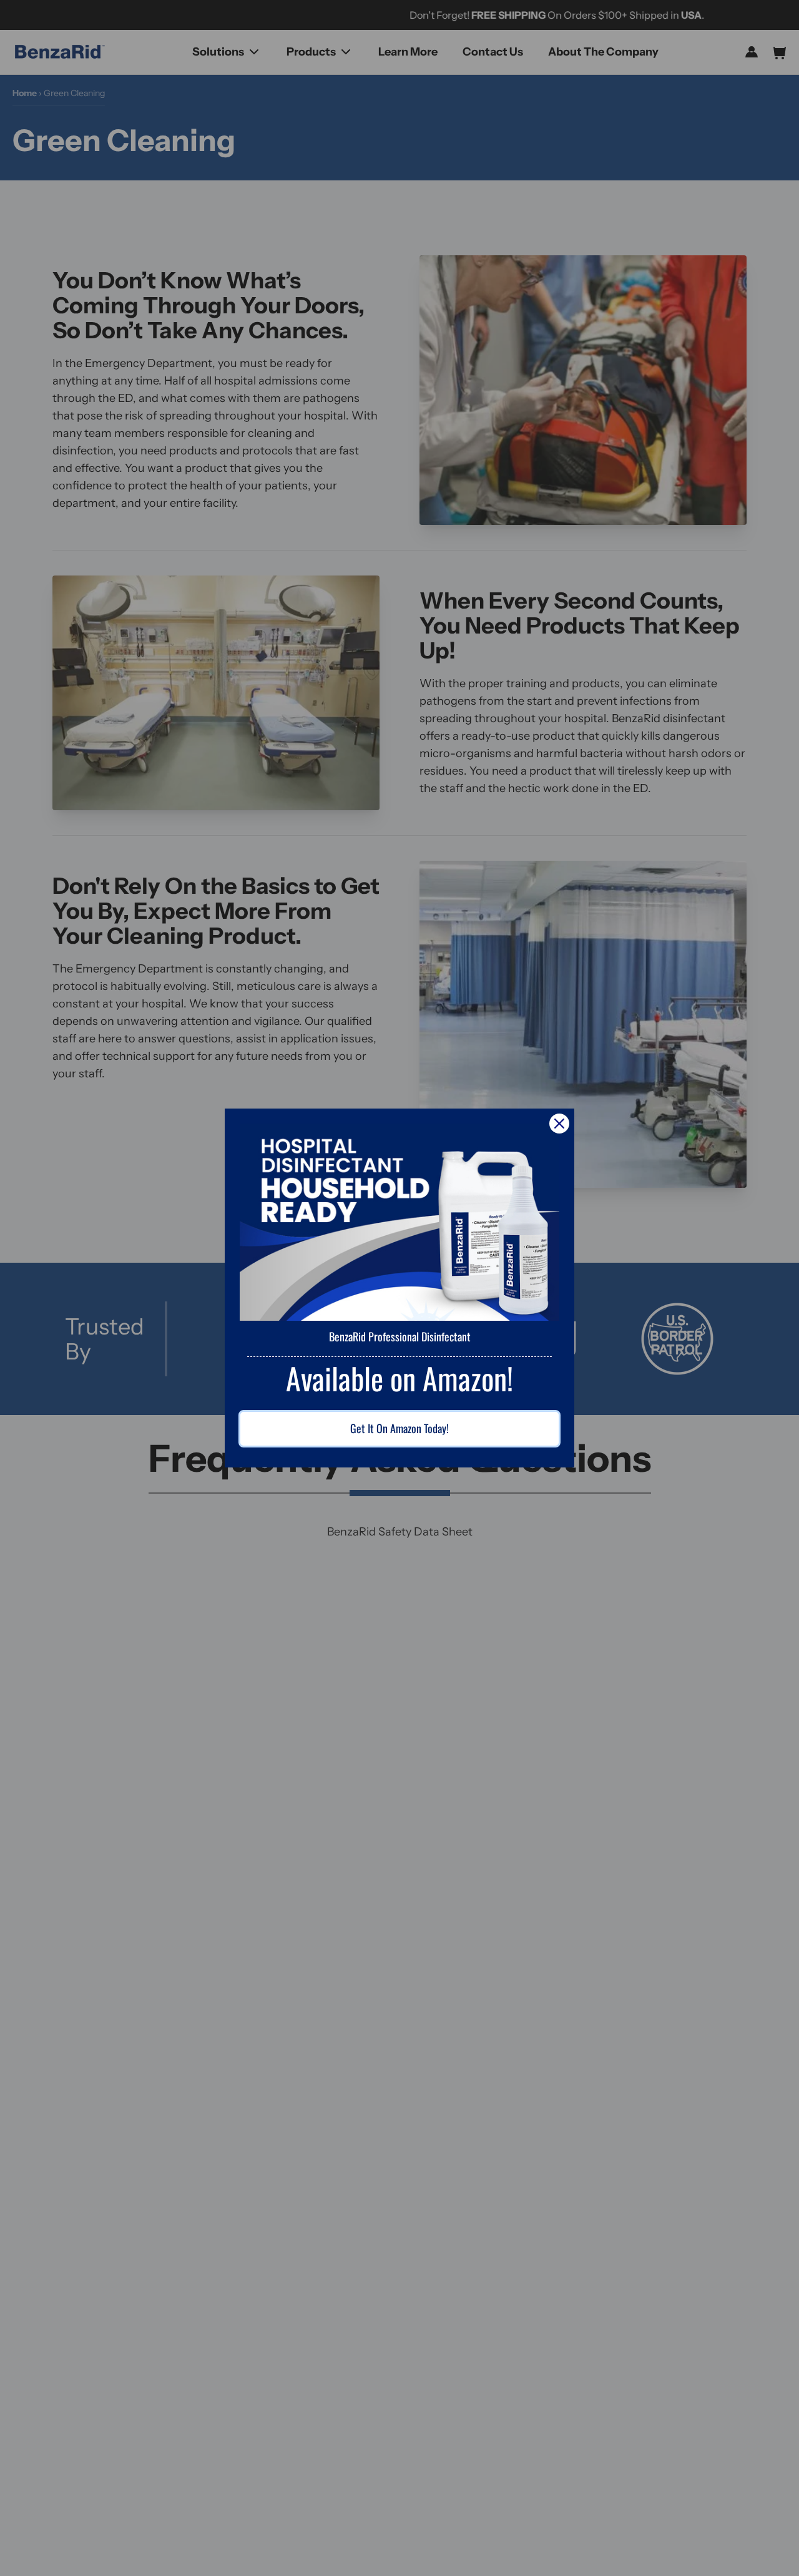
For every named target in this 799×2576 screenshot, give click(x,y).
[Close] (559, 1124)
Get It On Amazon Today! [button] (399, 1428)
